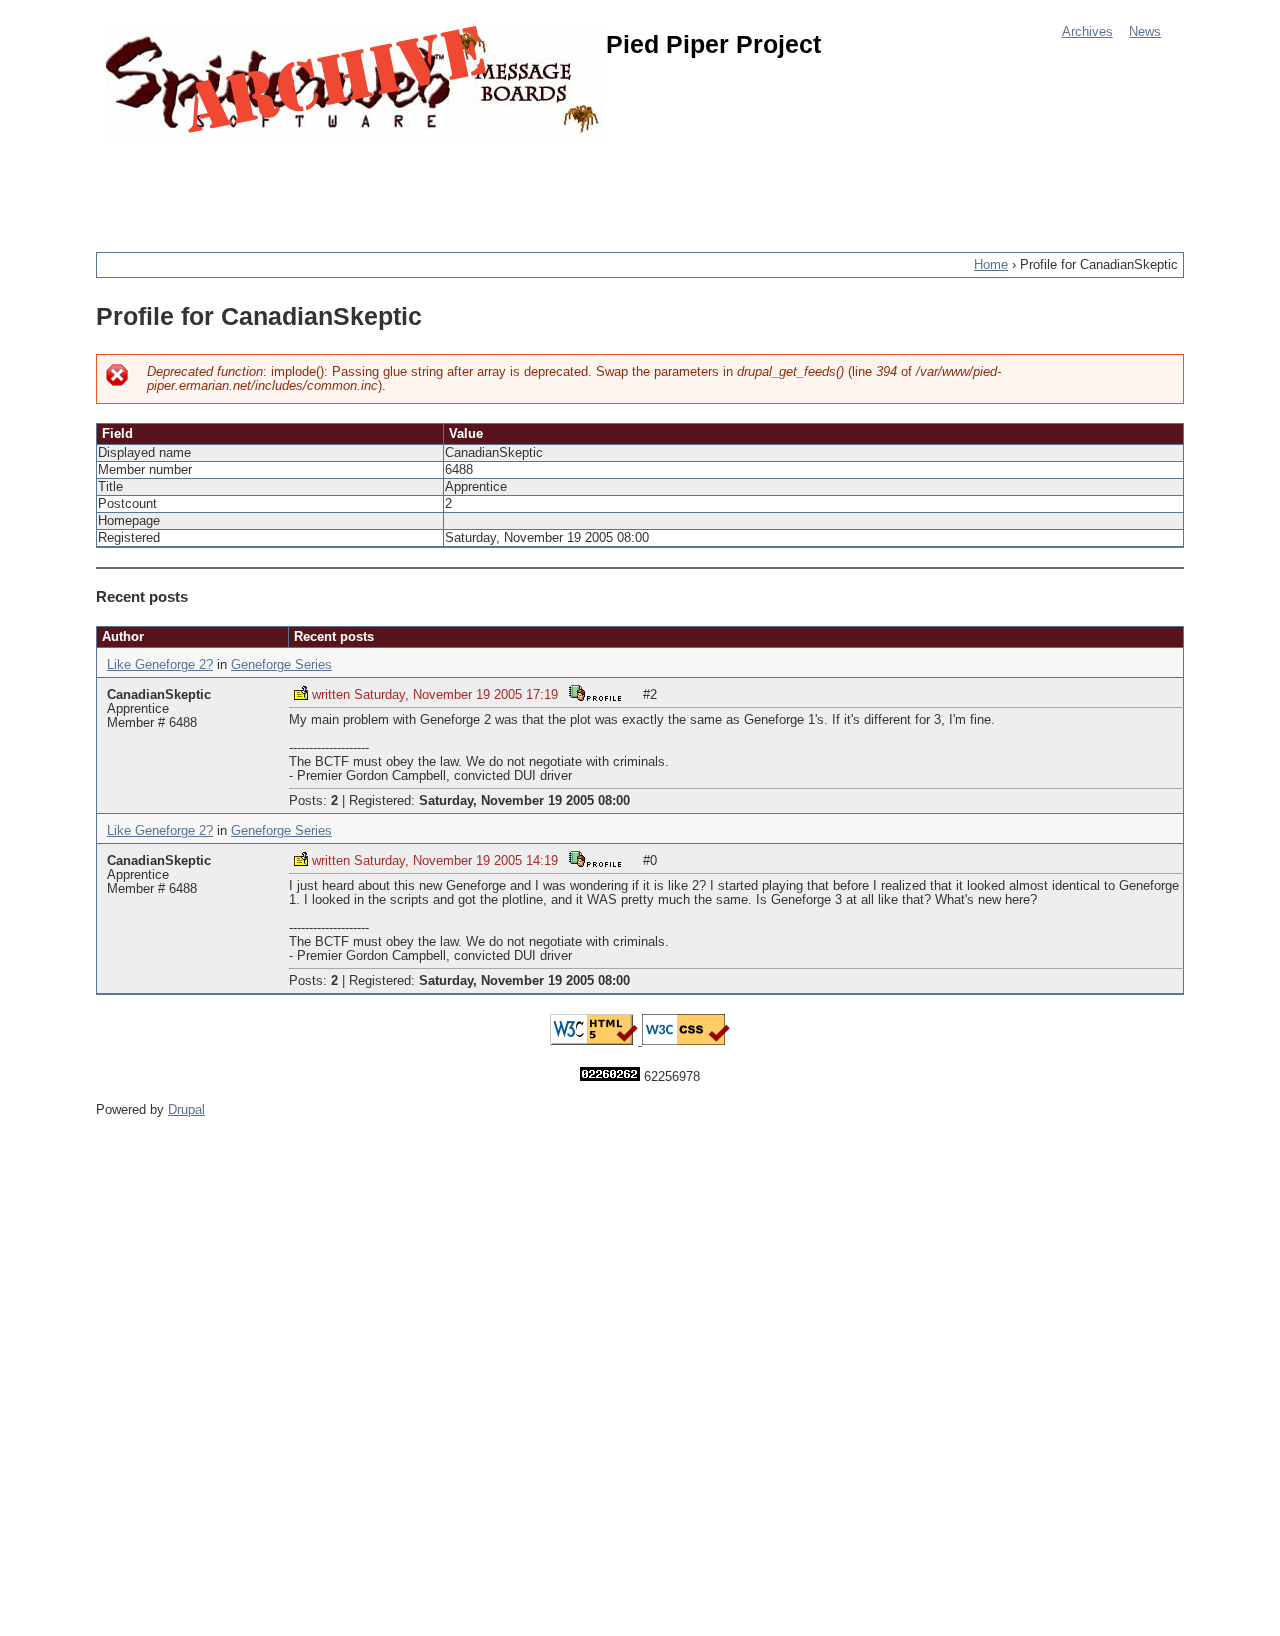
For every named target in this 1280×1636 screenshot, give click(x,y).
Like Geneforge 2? (160, 665)
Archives (1087, 32)
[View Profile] (595, 692)
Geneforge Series (281, 665)
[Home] (356, 82)
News (1145, 32)
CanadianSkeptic (159, 695)
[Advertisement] (460, 185)
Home (991, 265)
